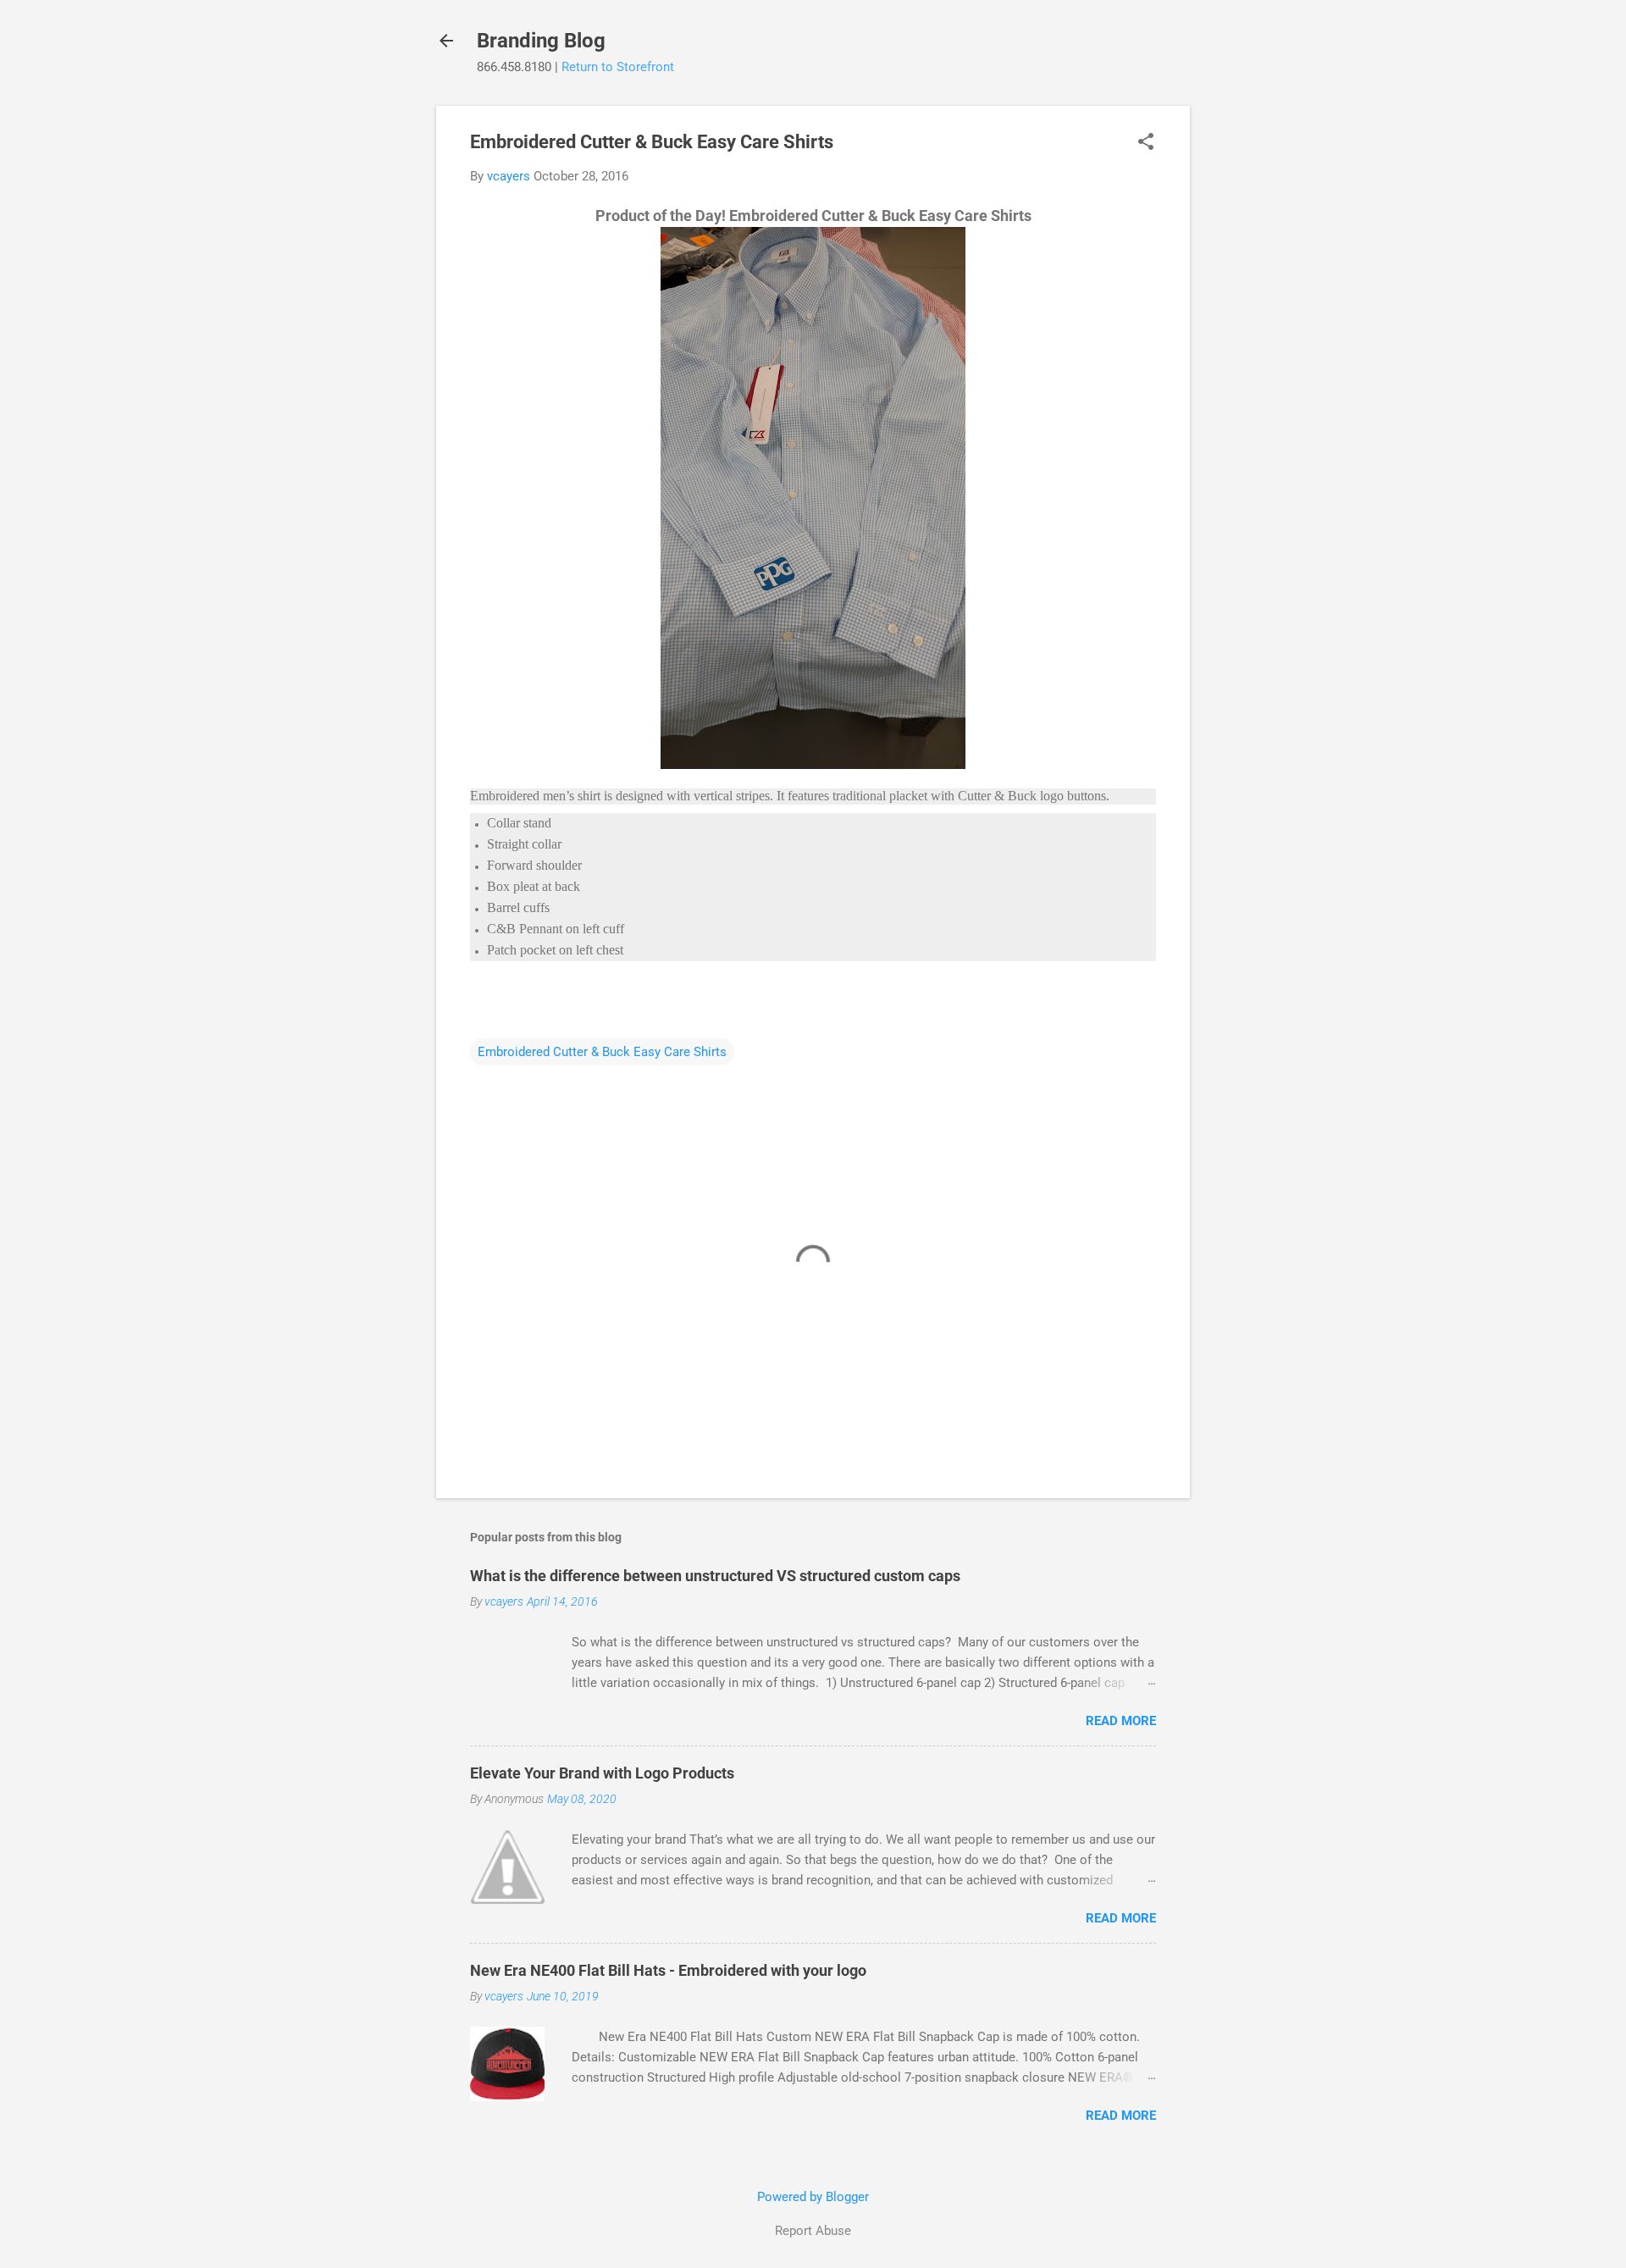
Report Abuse (813, 2231)
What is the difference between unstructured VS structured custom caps (715, 1576)
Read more (1121, 1721)
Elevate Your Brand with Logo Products (602, 1773)
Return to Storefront (618, 67)
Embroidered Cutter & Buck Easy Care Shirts (602, 1052)
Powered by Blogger (813, 2197)
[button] (1146, 143)
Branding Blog (541, 41)
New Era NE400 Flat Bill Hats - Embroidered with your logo (668, 1970)
